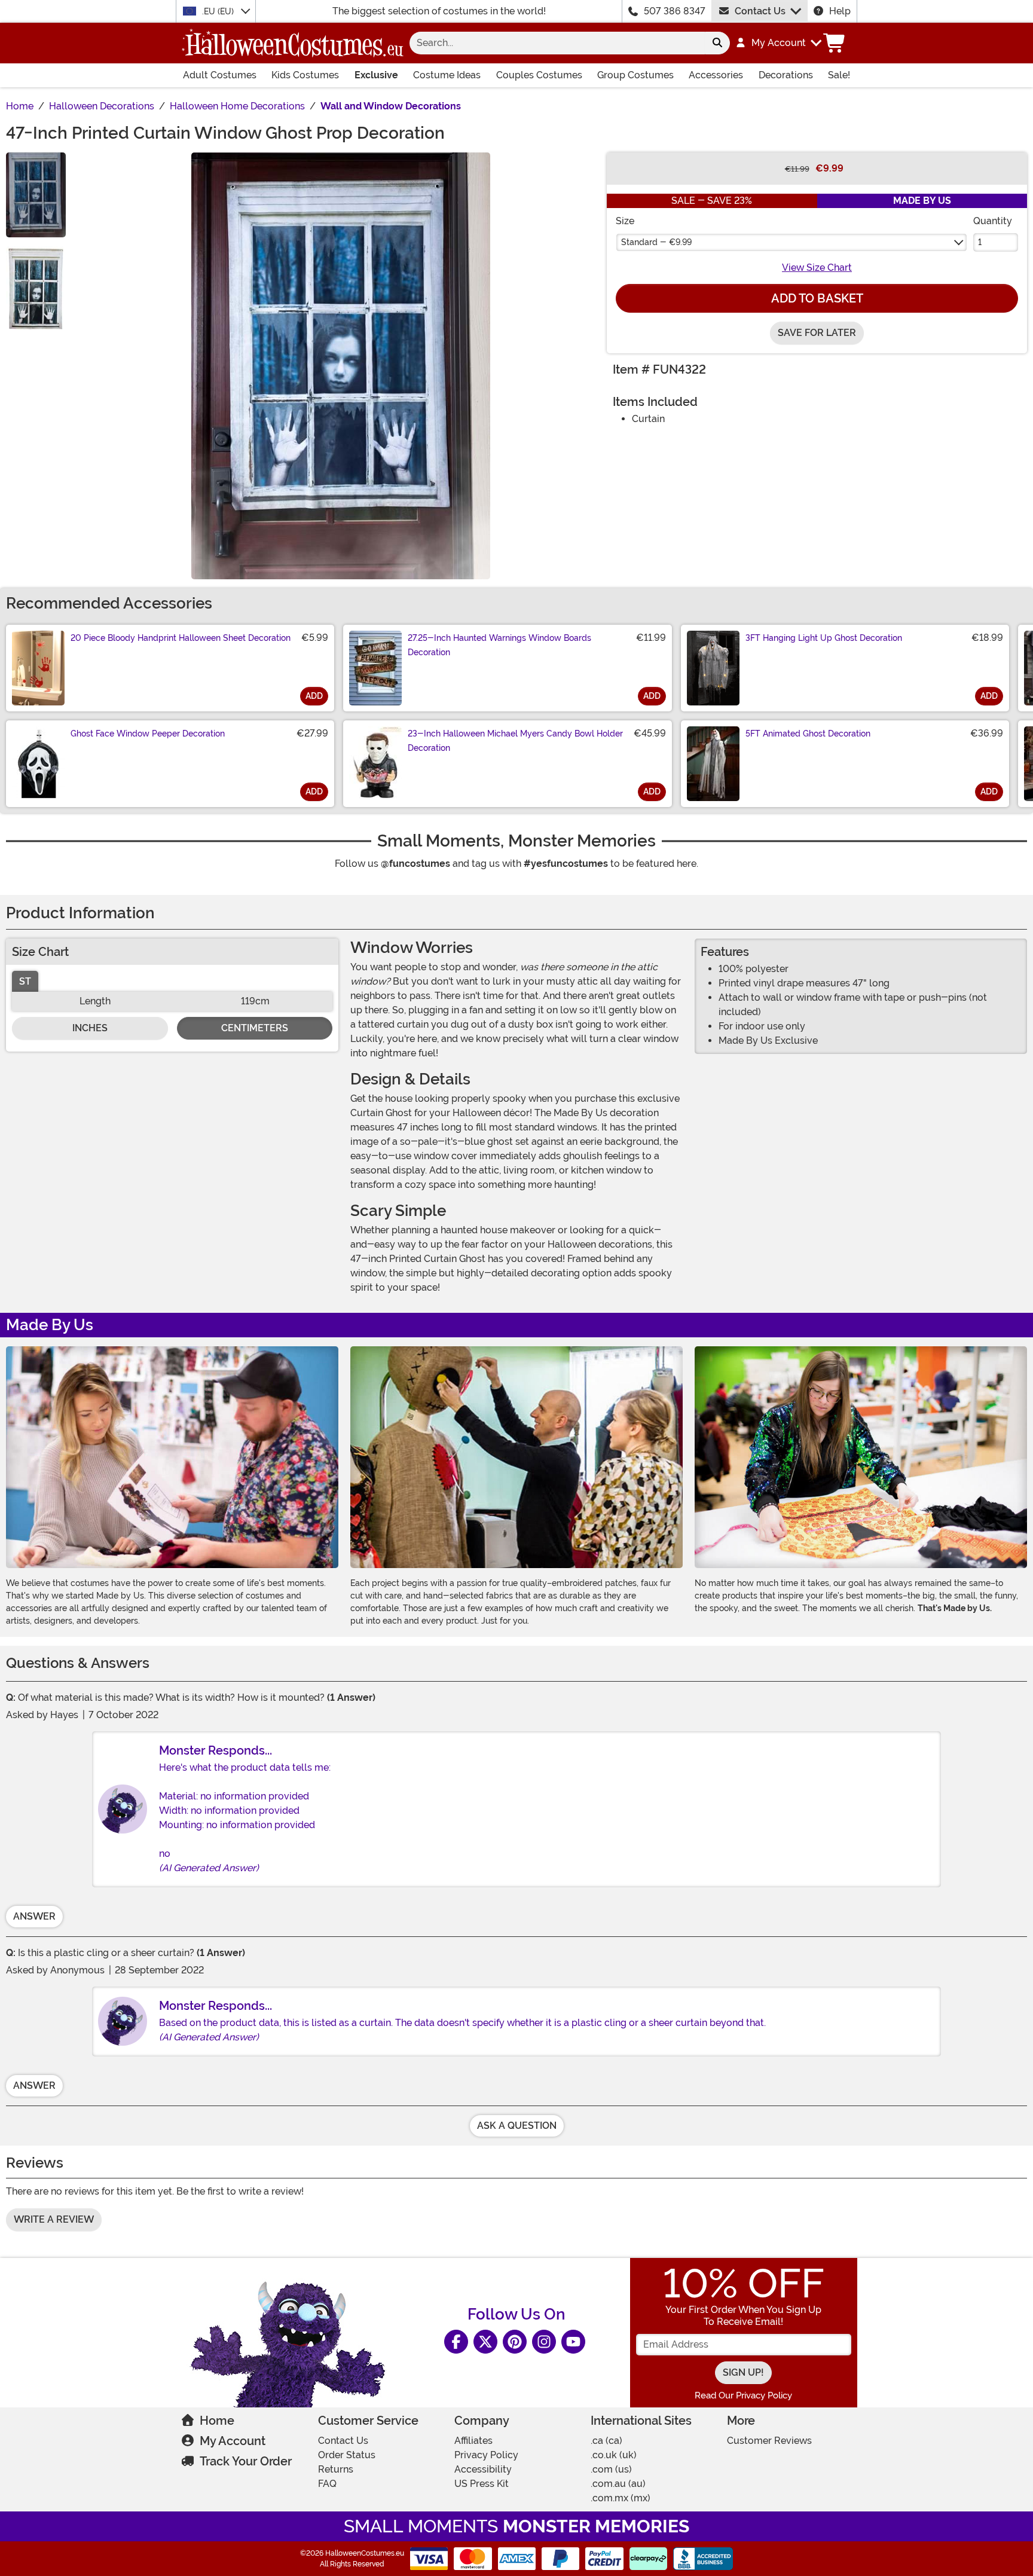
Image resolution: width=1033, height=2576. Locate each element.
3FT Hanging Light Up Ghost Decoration (824, 638)
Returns (336, 2469)
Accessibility (483, 2469)
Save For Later (817, 333)
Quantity (993, 221)
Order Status (347, 2455)
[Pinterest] (515, 2342)
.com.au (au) (618, 2484)
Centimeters (255, 1028)
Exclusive (376, 75)
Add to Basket (817, 298)
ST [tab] (25, 981)
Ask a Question (517, 2126)
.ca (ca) (606, 2441)
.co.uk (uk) (614, 2455)
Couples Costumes (539, 75)
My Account (233, 2441)
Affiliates (473, 2441)
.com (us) (611, 2469)
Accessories (716, 75)
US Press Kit (482, 2484)
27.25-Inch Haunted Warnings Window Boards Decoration (499, 645)
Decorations (786, 75)
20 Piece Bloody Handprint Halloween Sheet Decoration (181, 638)
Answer (34, 1916)
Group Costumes (635, 75)
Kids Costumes (305, 75)
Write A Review (54, 2219)
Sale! (839, 75)
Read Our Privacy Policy (743, 2395)
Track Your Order (246, 2461)
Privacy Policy (486, 2455)
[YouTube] (573, 2342)
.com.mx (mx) (621, 2498)
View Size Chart (817, 268)
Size (625, 221)
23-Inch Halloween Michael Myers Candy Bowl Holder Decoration (515, 741)
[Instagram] (544, 2342)
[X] (485, 2342)
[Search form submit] (717, 43)
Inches (90, 1028)
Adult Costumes (220, 75)
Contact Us (760, 11)
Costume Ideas (447, 75)
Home (217, 2421)
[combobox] (557, 43)
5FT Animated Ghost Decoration (808, 734)
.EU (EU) (219, 11)
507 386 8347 (675, 11)
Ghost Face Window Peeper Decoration (148, 734)
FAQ (327, 2484)
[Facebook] (456, 2342)
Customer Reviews (769, 2441)
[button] (778, 43)
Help (840, 11)
